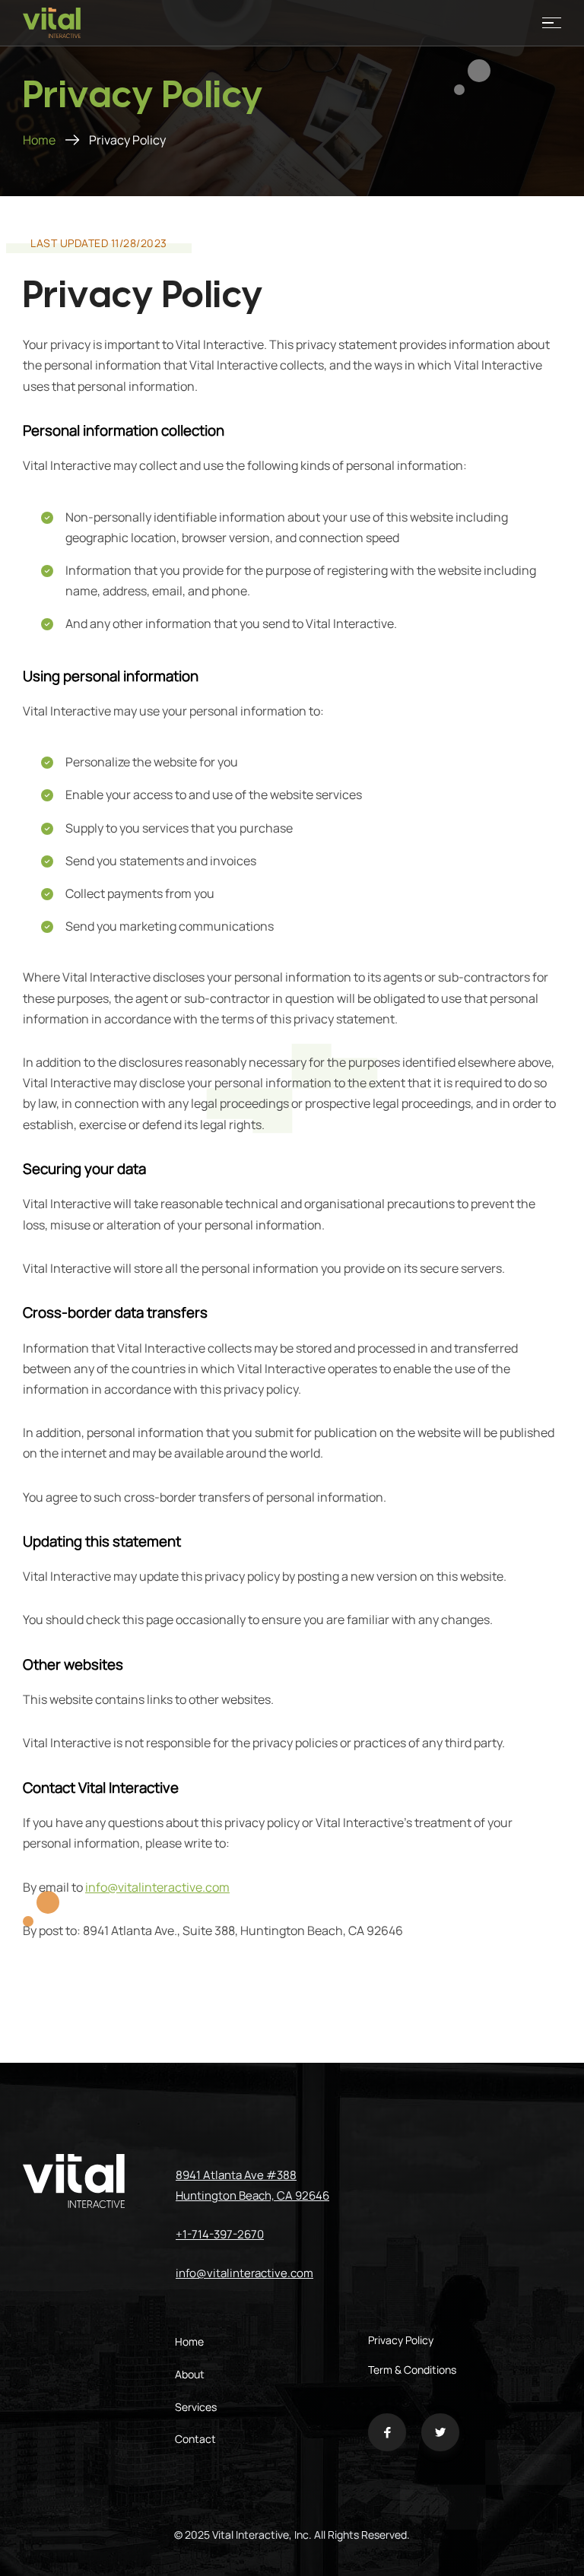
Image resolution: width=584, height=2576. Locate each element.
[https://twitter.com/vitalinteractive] (440, 2436)
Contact (195, 2439)
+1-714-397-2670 (220, 2234)
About (190, 2374)
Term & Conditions (412, 2370)
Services (196, 2407)
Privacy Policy (401, 2340)
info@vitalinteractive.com (157, 1887)
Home (39, 140)
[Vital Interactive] (52, 23)
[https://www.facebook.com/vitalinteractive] (387, 2436)
